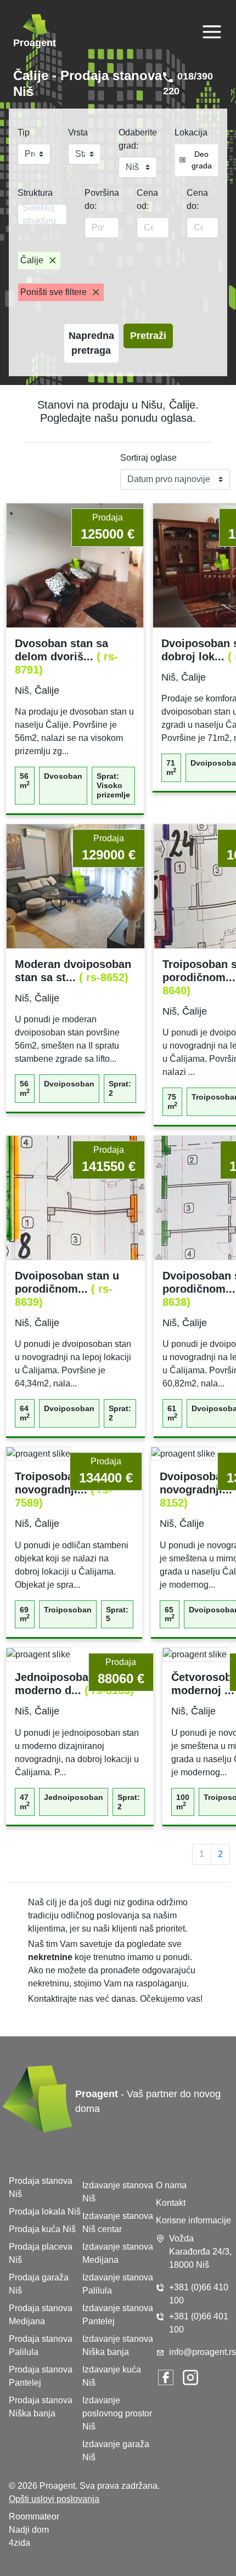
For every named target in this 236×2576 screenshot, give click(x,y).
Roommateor (34, 2516)
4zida (19, 2543)
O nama (171, 2185)
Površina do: (102, 199)
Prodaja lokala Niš (45, 2212)
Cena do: (197, 199)
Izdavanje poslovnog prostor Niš (117, 2413)
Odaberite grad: (138, 139)
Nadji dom (29, 2530)
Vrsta (78, 132)
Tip (24, 132)
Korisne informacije (193, 2220)
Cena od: (147, 199)
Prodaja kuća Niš (42, 2229)
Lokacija (191, 132)
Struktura (35, 193)
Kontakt (171, 2203)
